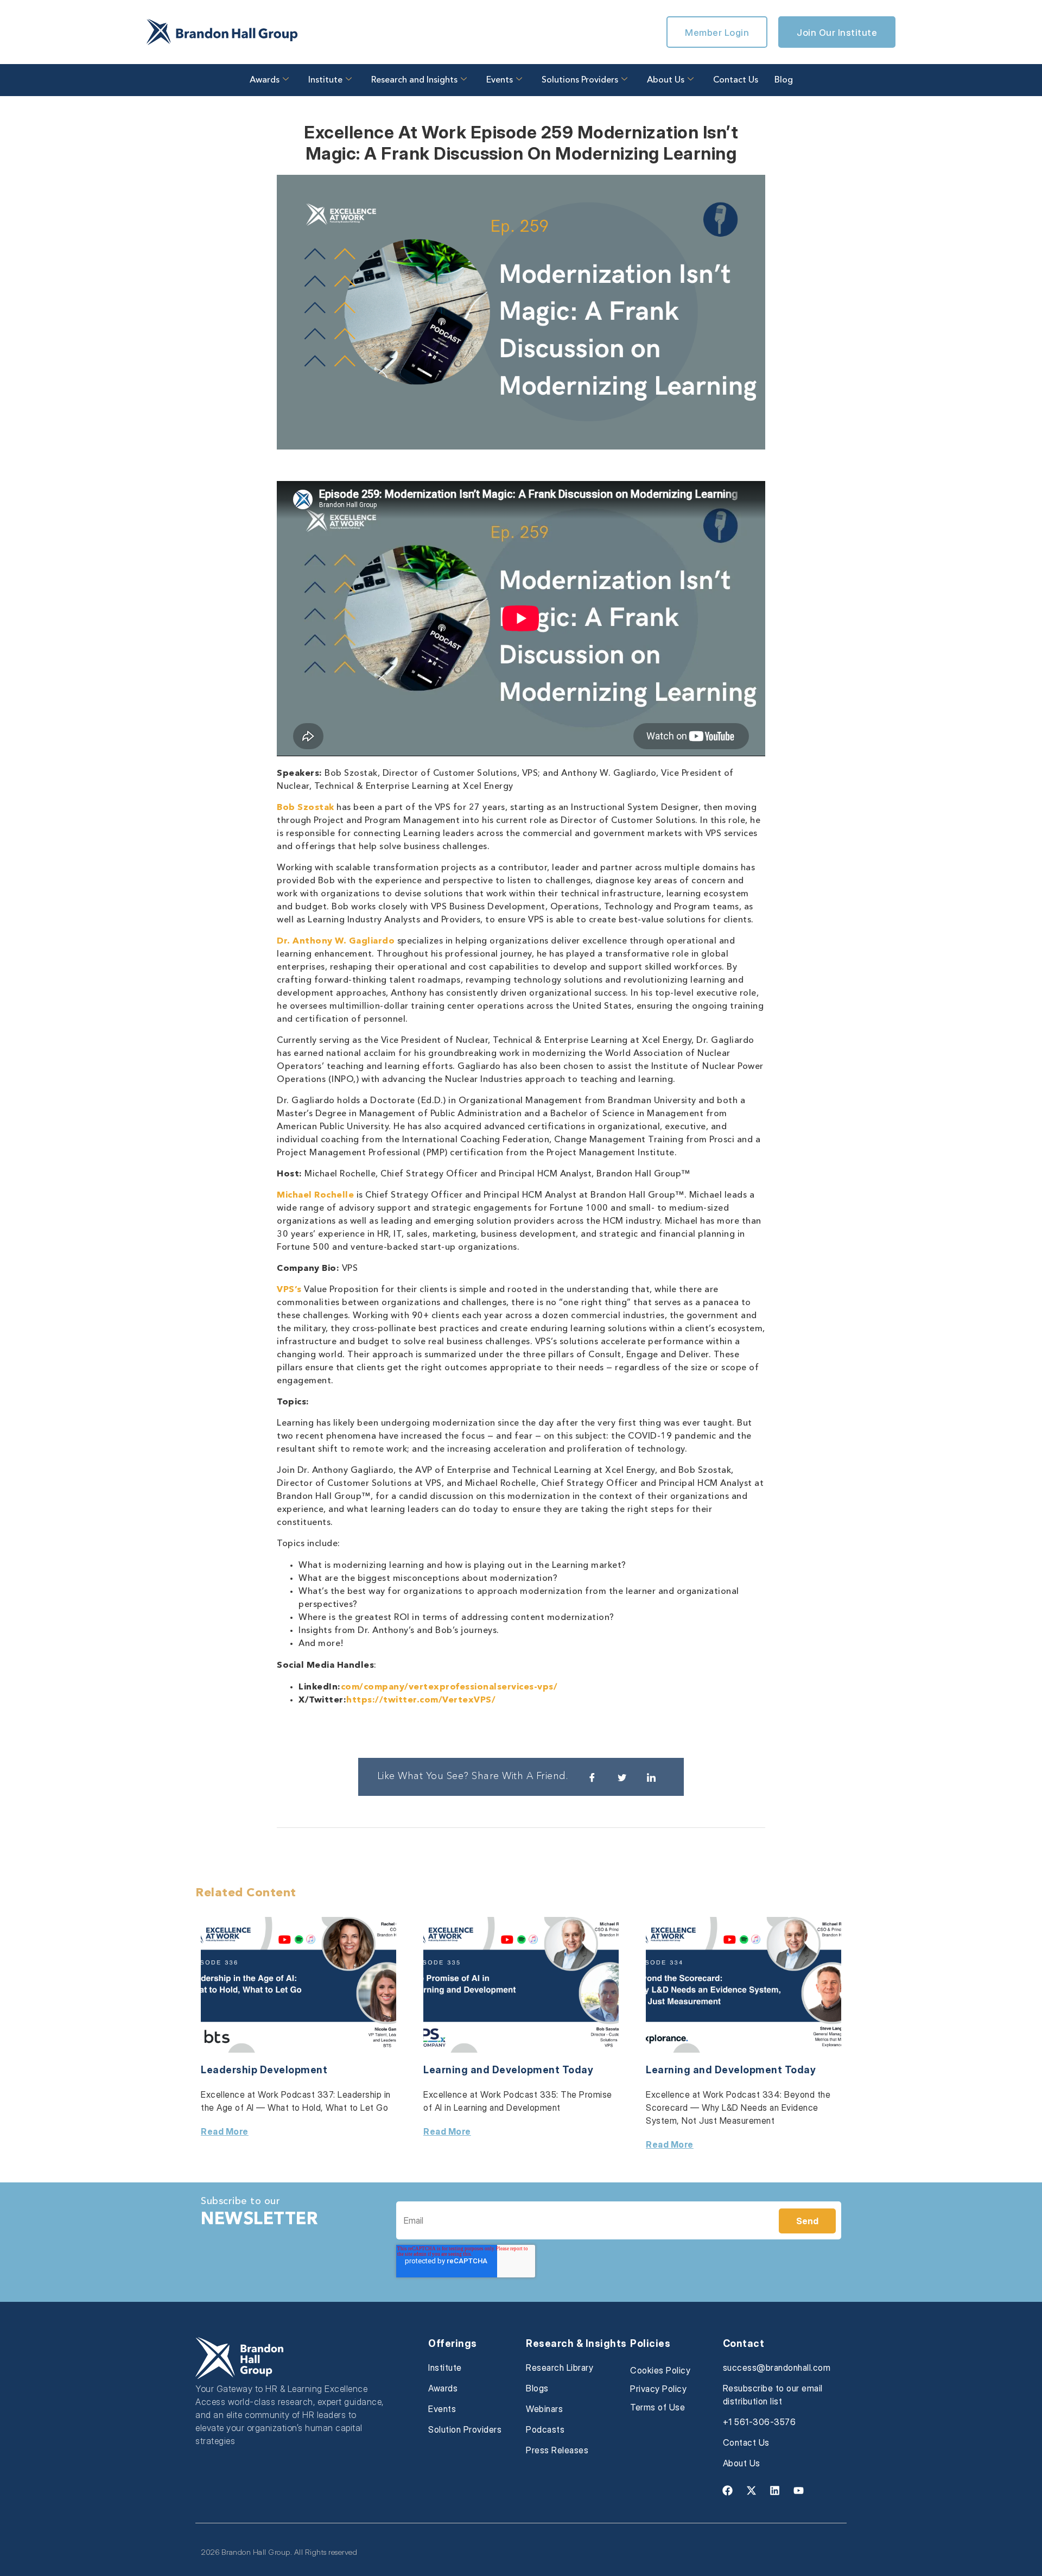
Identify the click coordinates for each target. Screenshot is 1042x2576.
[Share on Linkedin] (651, 1777)
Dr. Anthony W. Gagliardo (336, 941)
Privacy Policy (658, 2389)
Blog (784, 80)
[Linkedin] (775, 2491)
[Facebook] (728, 2491)
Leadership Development (264, 2070)
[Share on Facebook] (592, 1777)
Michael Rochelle (315, 1195)
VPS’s (289, 1290)
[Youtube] (798, 2491)
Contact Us (736, 80)
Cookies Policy (660, 2370)
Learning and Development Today (508, 2070)
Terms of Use (657, 2407)
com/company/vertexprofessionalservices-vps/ (449, 1687)
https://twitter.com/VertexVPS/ (421, 1700)
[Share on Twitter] (622, 1777)
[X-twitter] (751, 2491)
